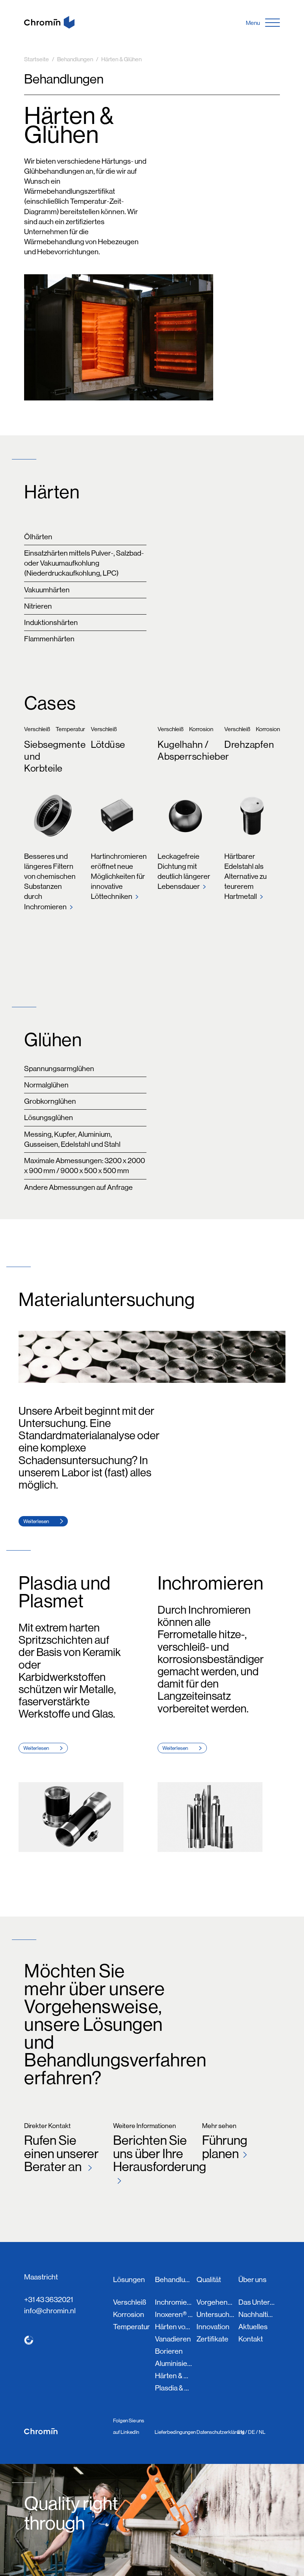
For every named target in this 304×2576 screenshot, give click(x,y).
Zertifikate (212, 2339)
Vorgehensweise (215, 2302)
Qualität (209, 2280)
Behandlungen (174, 2280)
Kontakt (251, 2339)
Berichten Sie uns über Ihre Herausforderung (152, 2153)
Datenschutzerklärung (221, 2432)
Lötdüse (108, 744)
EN (241, 2432)
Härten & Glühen (174, 2376)
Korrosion (129, 2315)
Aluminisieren (174, 2364)
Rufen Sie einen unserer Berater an (61, 2153)
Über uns (252, 2280)
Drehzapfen (249, 744)
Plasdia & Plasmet (174, 2388)
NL (262, 2432)
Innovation (213, 2327)
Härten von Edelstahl (174, 2327)
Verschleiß (130, 2302)
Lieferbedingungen (175, 2432)
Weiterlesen (36, 1521)
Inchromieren (174, 2302)
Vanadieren (173, 2339)
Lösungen (129, 2280)
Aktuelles (253, 2327)
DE (252, 2432)
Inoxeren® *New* (174, 2315)
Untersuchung (215, 2315)
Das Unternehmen (257, 2302)
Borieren (169, 2351)
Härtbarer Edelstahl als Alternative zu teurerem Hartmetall (245, 877)
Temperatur (131, 2327)
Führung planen (225, 2146)
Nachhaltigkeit (257, 2315)
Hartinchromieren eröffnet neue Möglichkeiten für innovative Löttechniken (119, 877)
